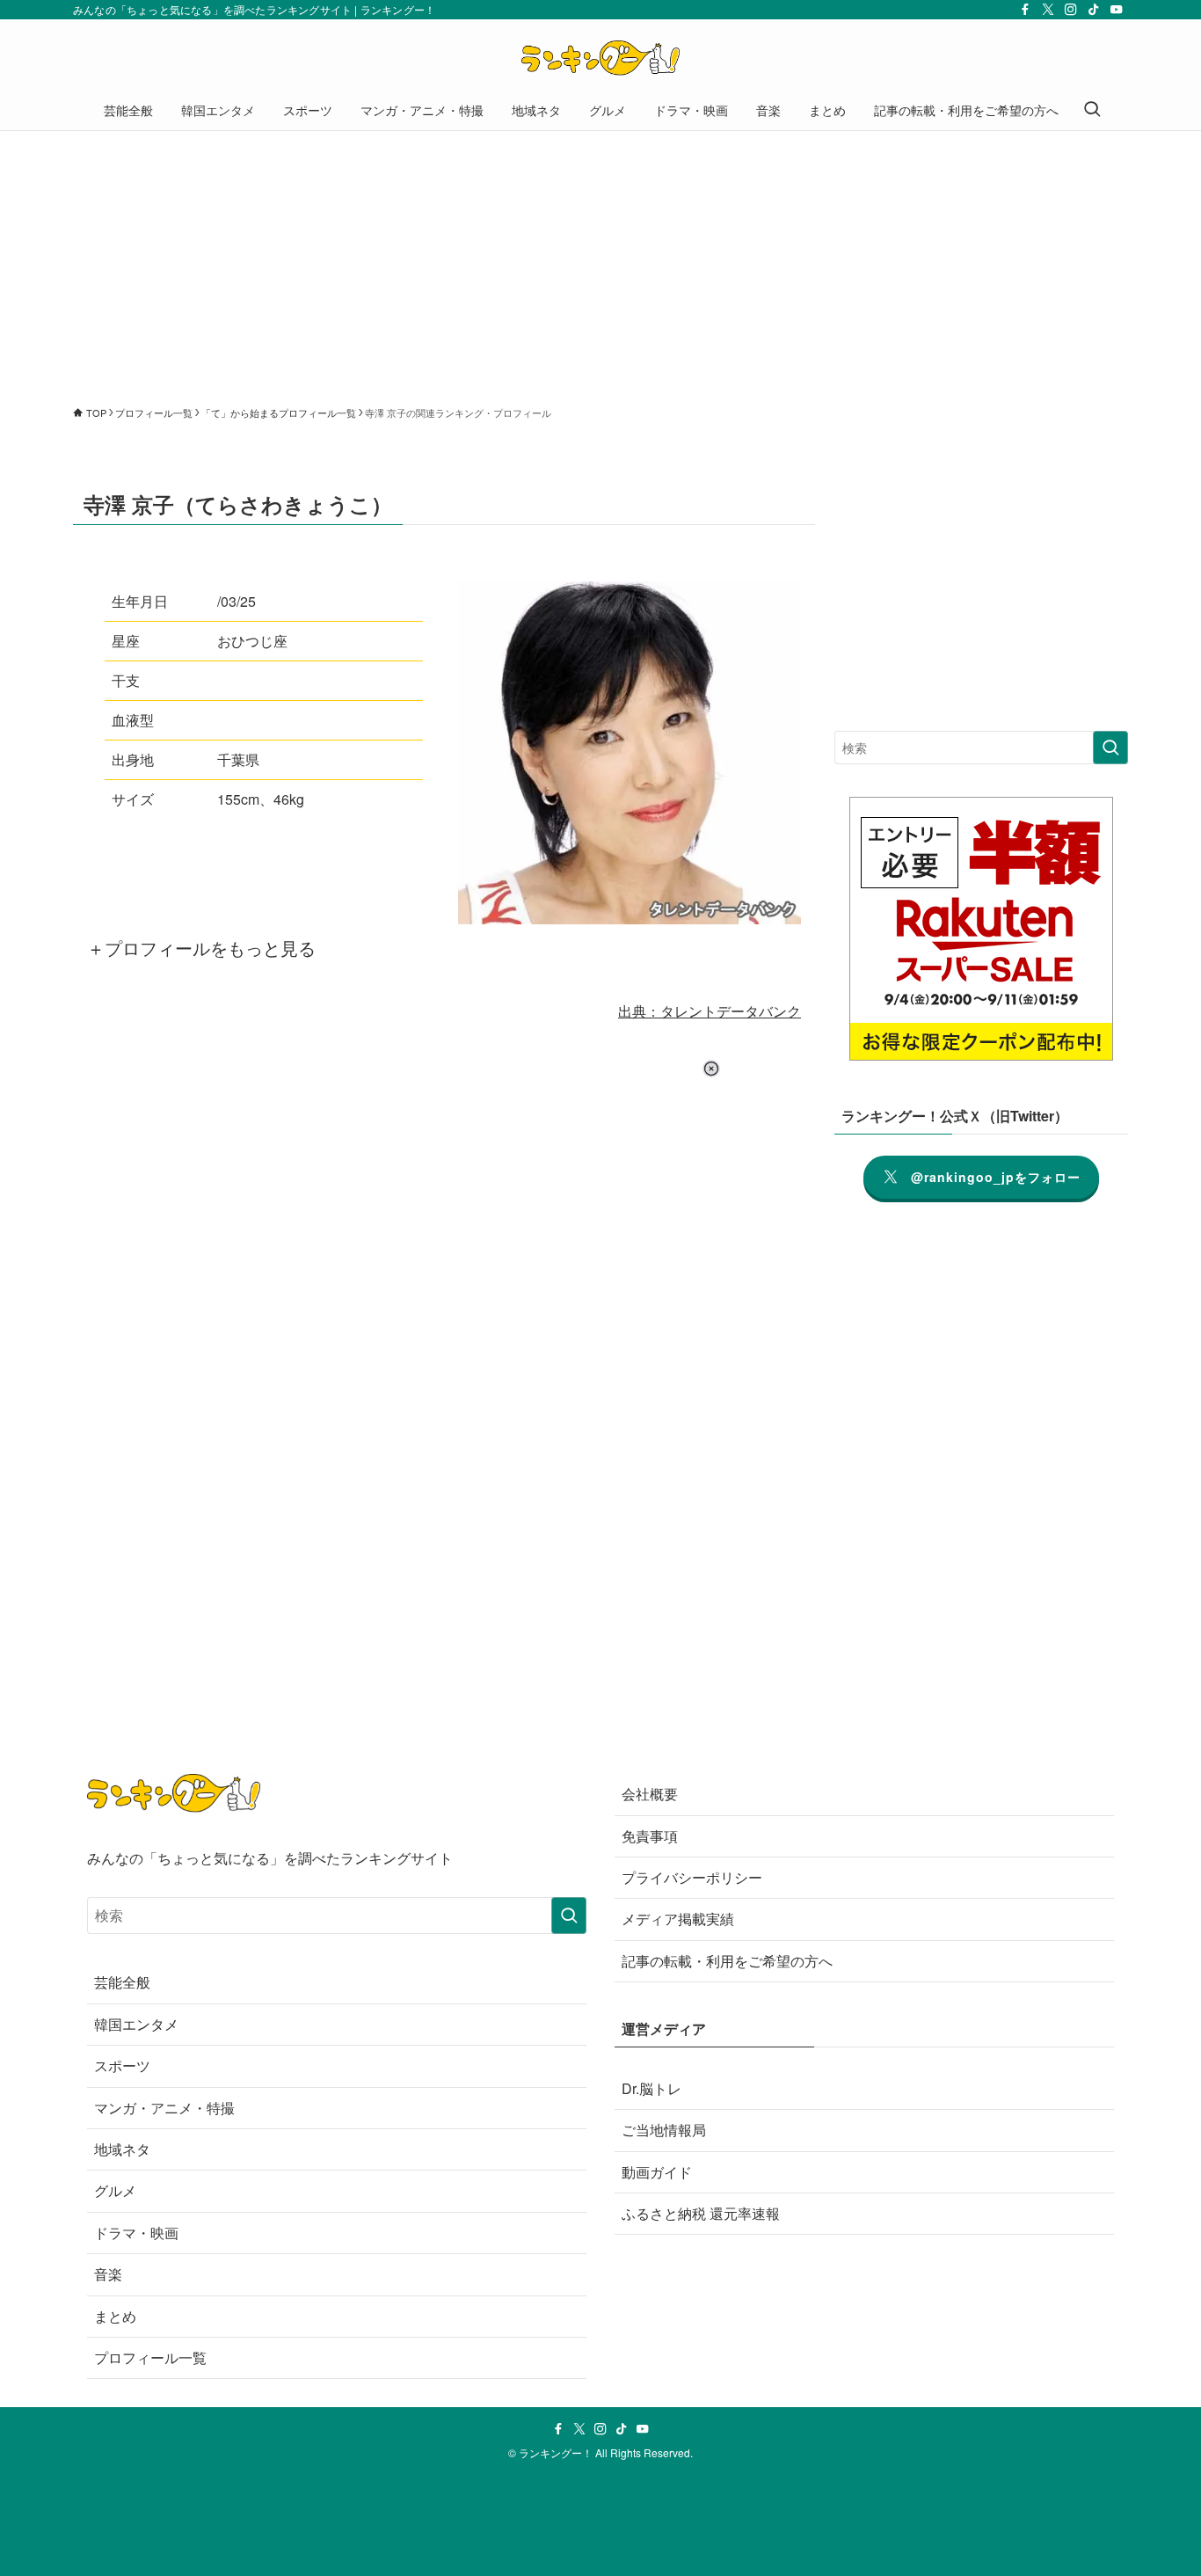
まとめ (115, 2316)
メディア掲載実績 (678, 1919)
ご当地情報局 (664, 2130)
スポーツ (122, 2065)
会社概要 (650, 1794)
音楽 (108, 2274)
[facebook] (1025, 10)
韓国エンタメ (136, 2024)
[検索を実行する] (1110, 748)
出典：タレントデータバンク (710, 1011)
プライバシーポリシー (692, 1877)
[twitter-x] (1048, 10)
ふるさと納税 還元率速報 (701, 2213)
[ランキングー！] (600, 58)
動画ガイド (657, 2172)
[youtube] (1117, 10)
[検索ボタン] (1092, 110)
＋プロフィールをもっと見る (201, 948)
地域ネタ (122, 2149)
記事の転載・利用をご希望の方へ (727, 1961)
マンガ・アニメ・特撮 (164, 2108)
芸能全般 (122, 1982)
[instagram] (1071, 10)
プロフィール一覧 (150, 2357)
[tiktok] (1094, 10)
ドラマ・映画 (136, 2233)
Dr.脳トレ (651, 2088)
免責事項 (650, 1836)
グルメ (115, 2190)
